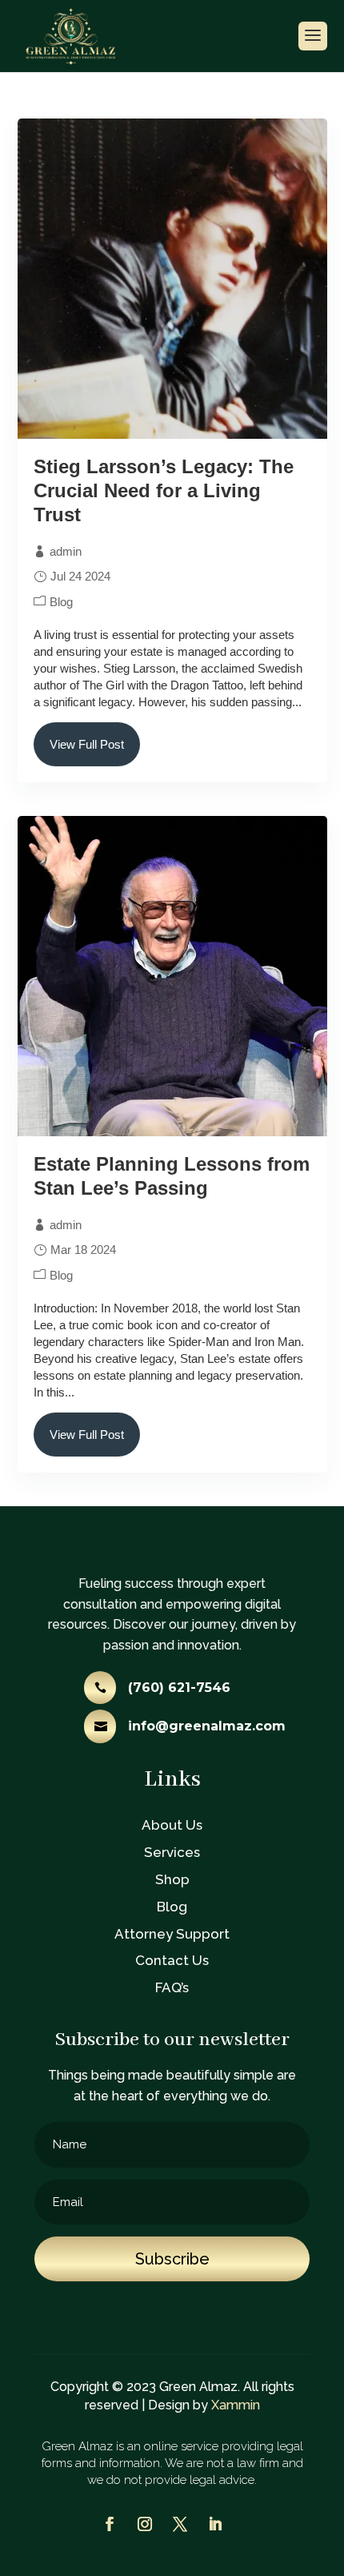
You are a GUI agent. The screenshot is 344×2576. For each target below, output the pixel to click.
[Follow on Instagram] (145, 2524)
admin (66, 551)
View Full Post (87, 744)
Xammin (236, 2405)
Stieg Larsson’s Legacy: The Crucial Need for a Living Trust (164, 490)
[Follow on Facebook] (110, 2524)
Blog (61, 602)
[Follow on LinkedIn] (215, 2524)
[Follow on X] (180, 2524)
